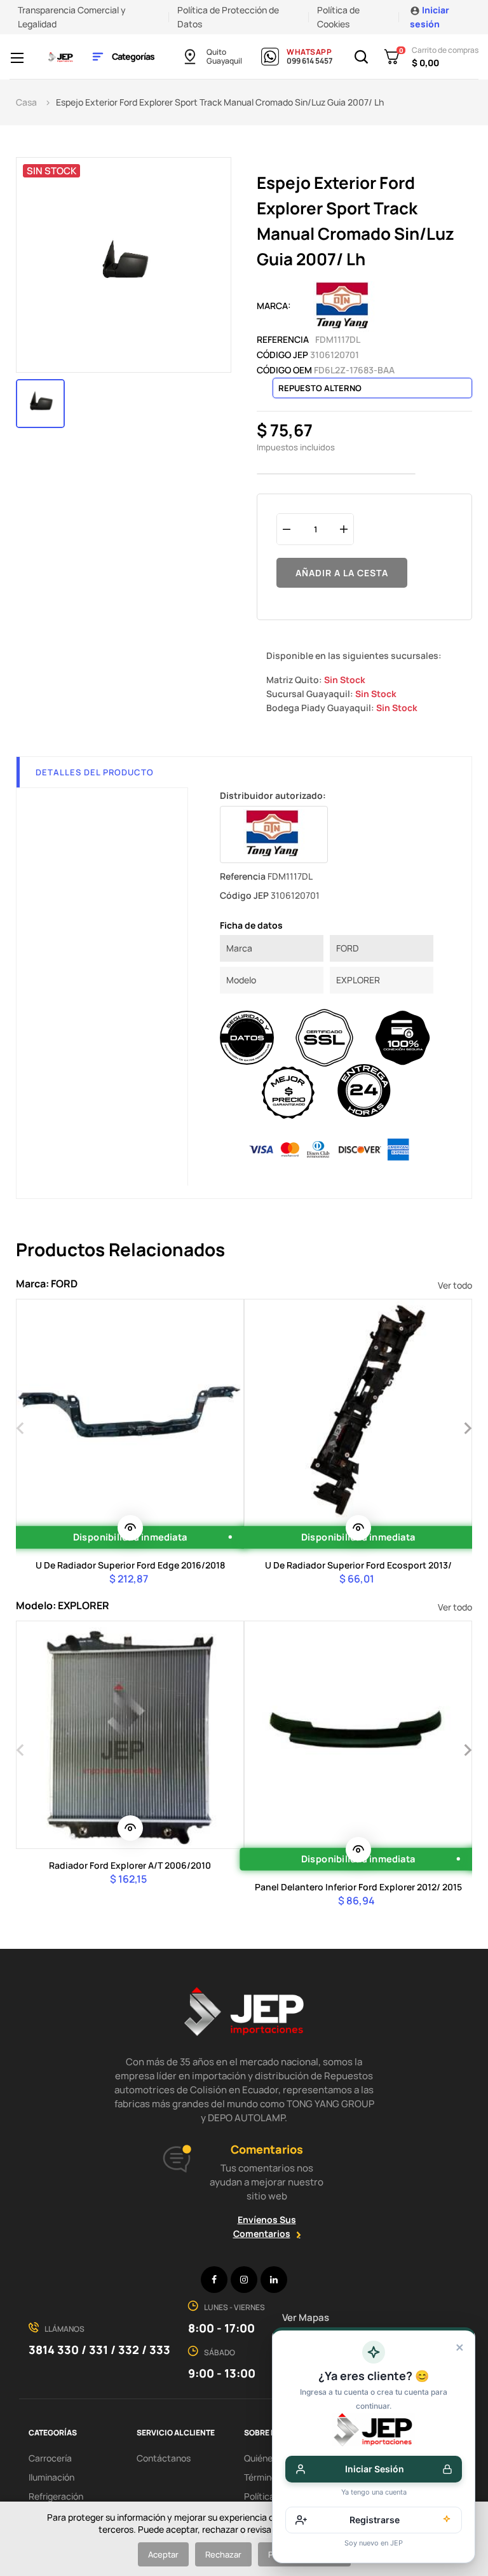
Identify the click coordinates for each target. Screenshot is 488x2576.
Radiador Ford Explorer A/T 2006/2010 (130, 1865)
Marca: (274, 306)
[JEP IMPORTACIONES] (61, 56)
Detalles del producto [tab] (95, 772)
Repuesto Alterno (320, 388)
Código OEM (284, 370)
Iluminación (51, 2477)
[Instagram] (244, 2280)
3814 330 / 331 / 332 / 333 (99, 2350)
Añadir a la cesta (342, 573)
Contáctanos (164, 2458)
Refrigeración (56, 2496)
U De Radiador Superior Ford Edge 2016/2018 (130, 1565)
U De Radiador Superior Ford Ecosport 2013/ (358, 1565)
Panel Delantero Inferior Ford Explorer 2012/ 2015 (358, 1887)
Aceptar (163, 2554)
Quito (216, 52)
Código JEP (282, 355)
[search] (130, 1528)
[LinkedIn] (274, 2280)
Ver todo (455, 1285)
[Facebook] (214, 2280)
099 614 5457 (309, 61)
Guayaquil (224, 61)
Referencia (283, 339)
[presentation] (21, 1427)
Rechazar (223, 2554)
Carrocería (50, 2458)
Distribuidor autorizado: (273, 795)
